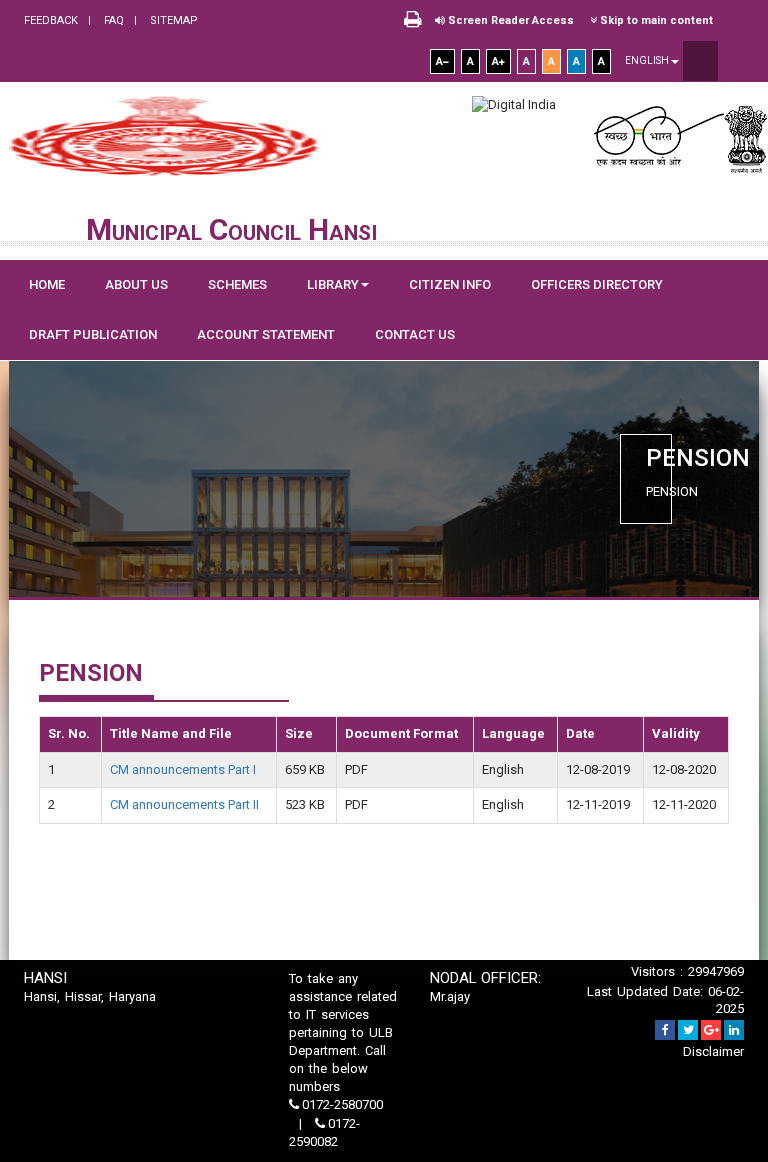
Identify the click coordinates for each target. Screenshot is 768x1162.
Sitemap (172, 20)
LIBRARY (333, 284)
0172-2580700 (341, 1104)
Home (47, 284)
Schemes (237, 284)
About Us (136, 284)
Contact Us (415, 334)
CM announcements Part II (184, 804)
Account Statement (266, 334)
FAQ (112, 20)
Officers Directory (597, 284)
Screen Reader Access (509, 20)
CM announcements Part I (183, 769)
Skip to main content (655, 20)
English (648, 60)
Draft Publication (93, 334)
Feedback (51, 20)
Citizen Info (450, 284)
